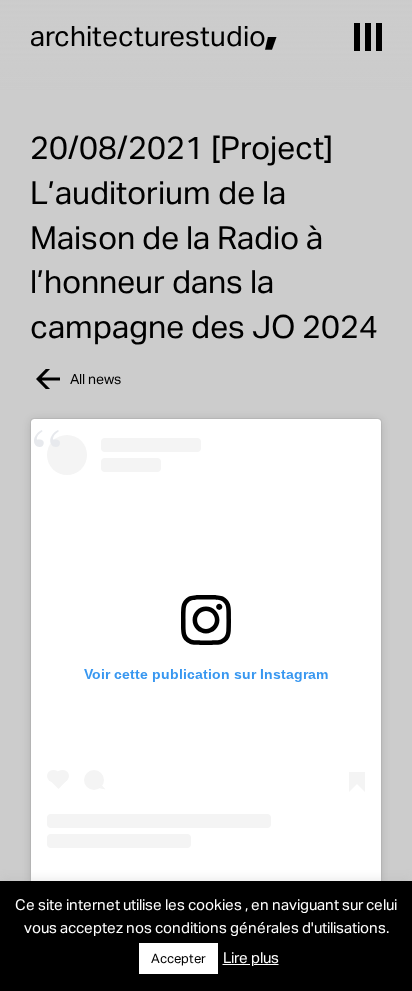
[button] (368, 37)
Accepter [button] (178, 958)
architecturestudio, (154, 35)
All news (95, 378)
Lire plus (251, 957)
